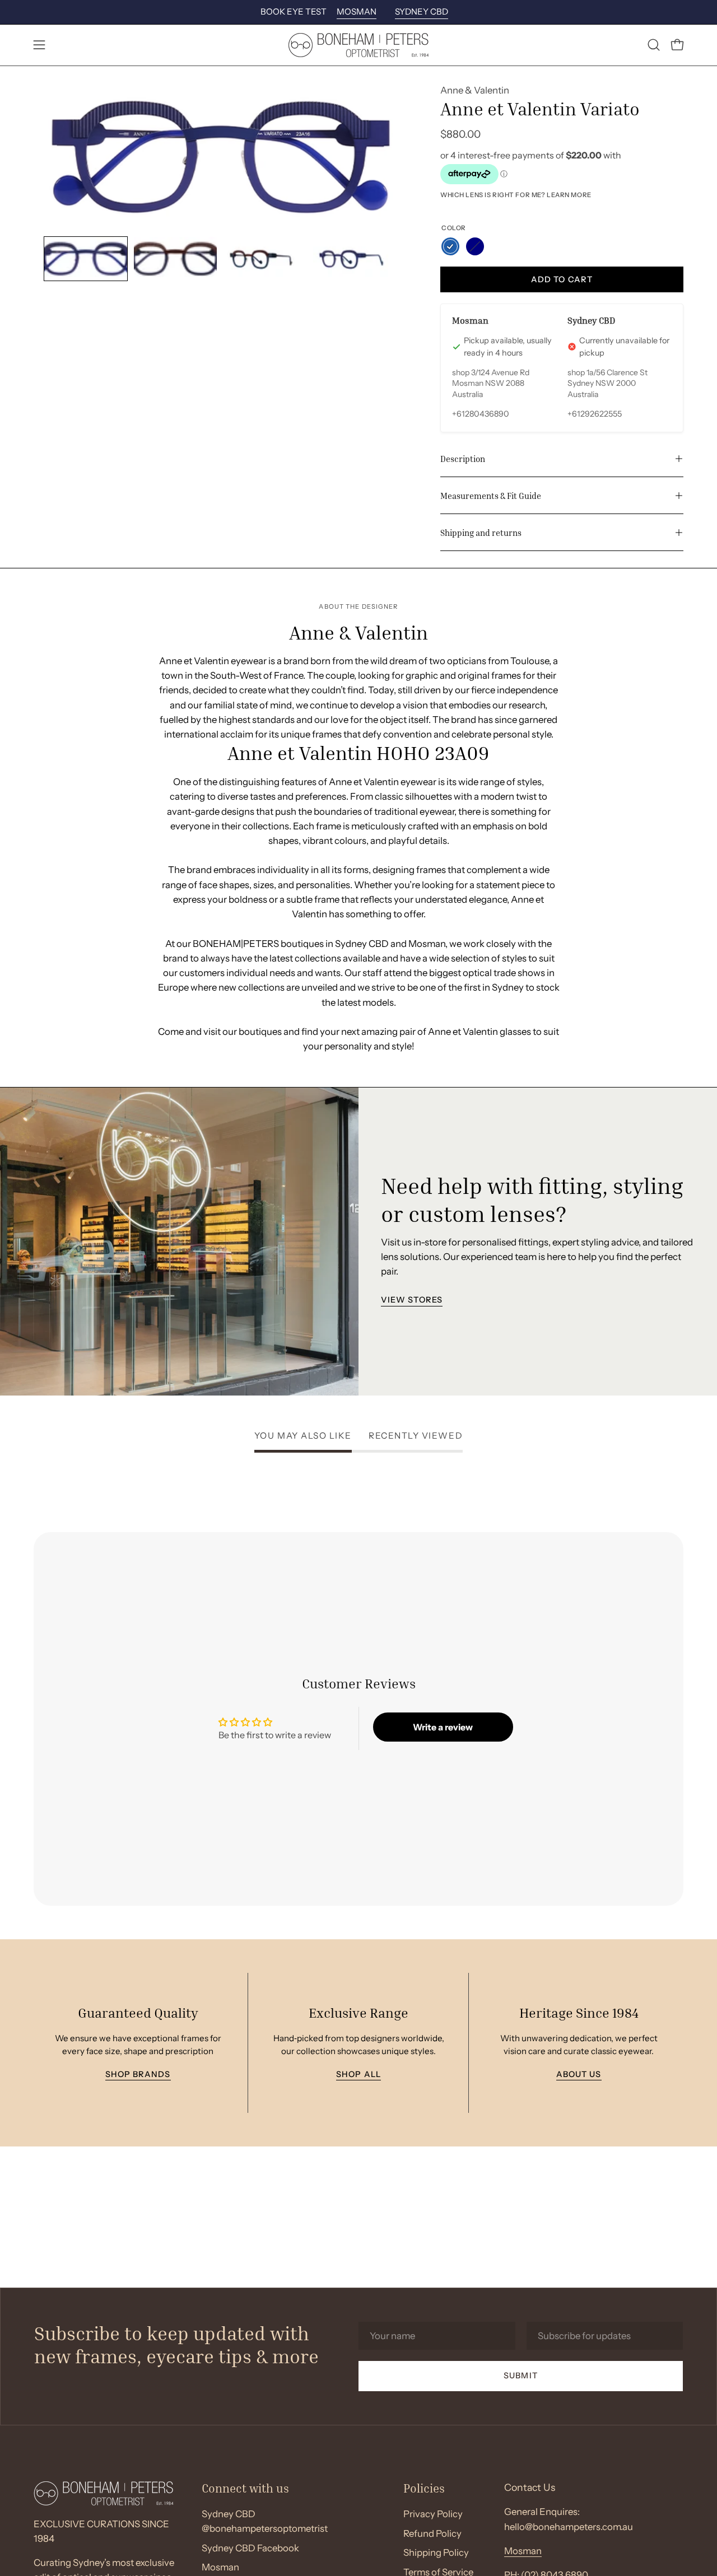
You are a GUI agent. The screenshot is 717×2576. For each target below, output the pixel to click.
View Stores (412, 1300)
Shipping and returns (481, 533)
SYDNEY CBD (422, 11)
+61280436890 (481, 414)
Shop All (358, 2075)
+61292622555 (595, 414)
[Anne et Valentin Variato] (86, 259)
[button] (654, 45)
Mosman (523, 2551)
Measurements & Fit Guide (491, 496)
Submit (520, 2376)
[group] (358, 12)
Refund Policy (432, 2533)
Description (463, 459)
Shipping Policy (436, 2553)
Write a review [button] (443, 1727)
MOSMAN (357, 11)
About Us (579, 2075)
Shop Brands (138, 2075)
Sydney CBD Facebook (250, 2548)
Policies (424, 2488)
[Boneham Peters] (358, 45)
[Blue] (450, 246)
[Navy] (475, 246)
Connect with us (245, 2488)
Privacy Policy (433, 2514)
